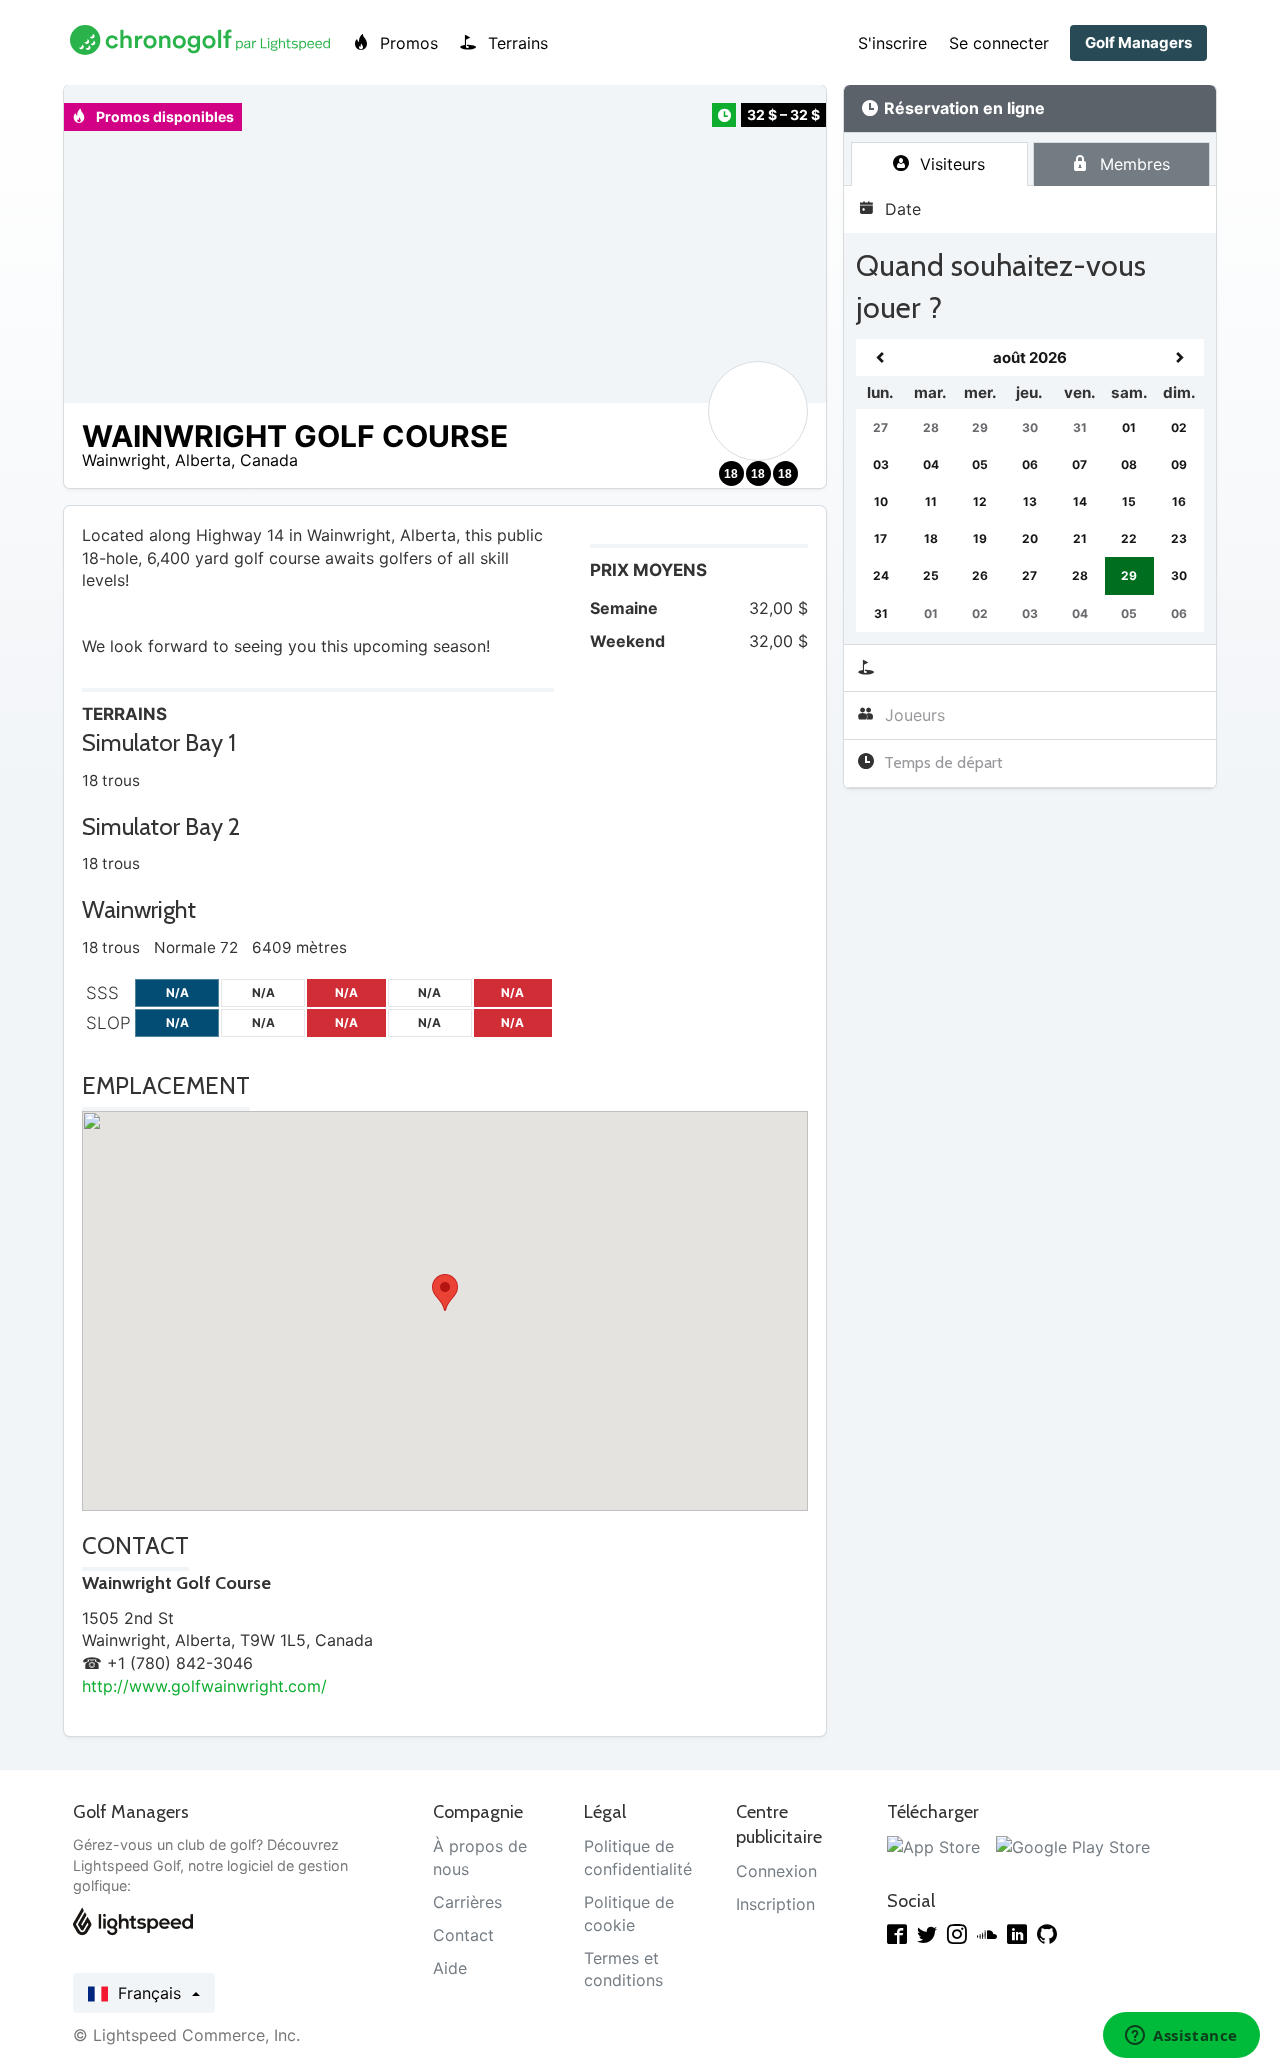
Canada (269, 460)
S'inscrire (892, 43)
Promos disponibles (163, 116)
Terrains (515, 43)
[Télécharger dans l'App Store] (933, 1846)
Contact (463, 1935)
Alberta (203, 460)
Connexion (776, 1871)
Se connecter (999, 43)
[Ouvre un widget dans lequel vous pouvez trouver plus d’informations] (1181, 2037)
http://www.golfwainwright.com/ (204, 1686)
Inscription (775, 1904)
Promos (406, 43)
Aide (450, 1968)
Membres (1132, 164)
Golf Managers (1138, 42)
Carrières (467, 1902)
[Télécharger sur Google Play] (1073, 1846)
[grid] (1030, 485)
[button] (445, 1292)
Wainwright (124, 460)
